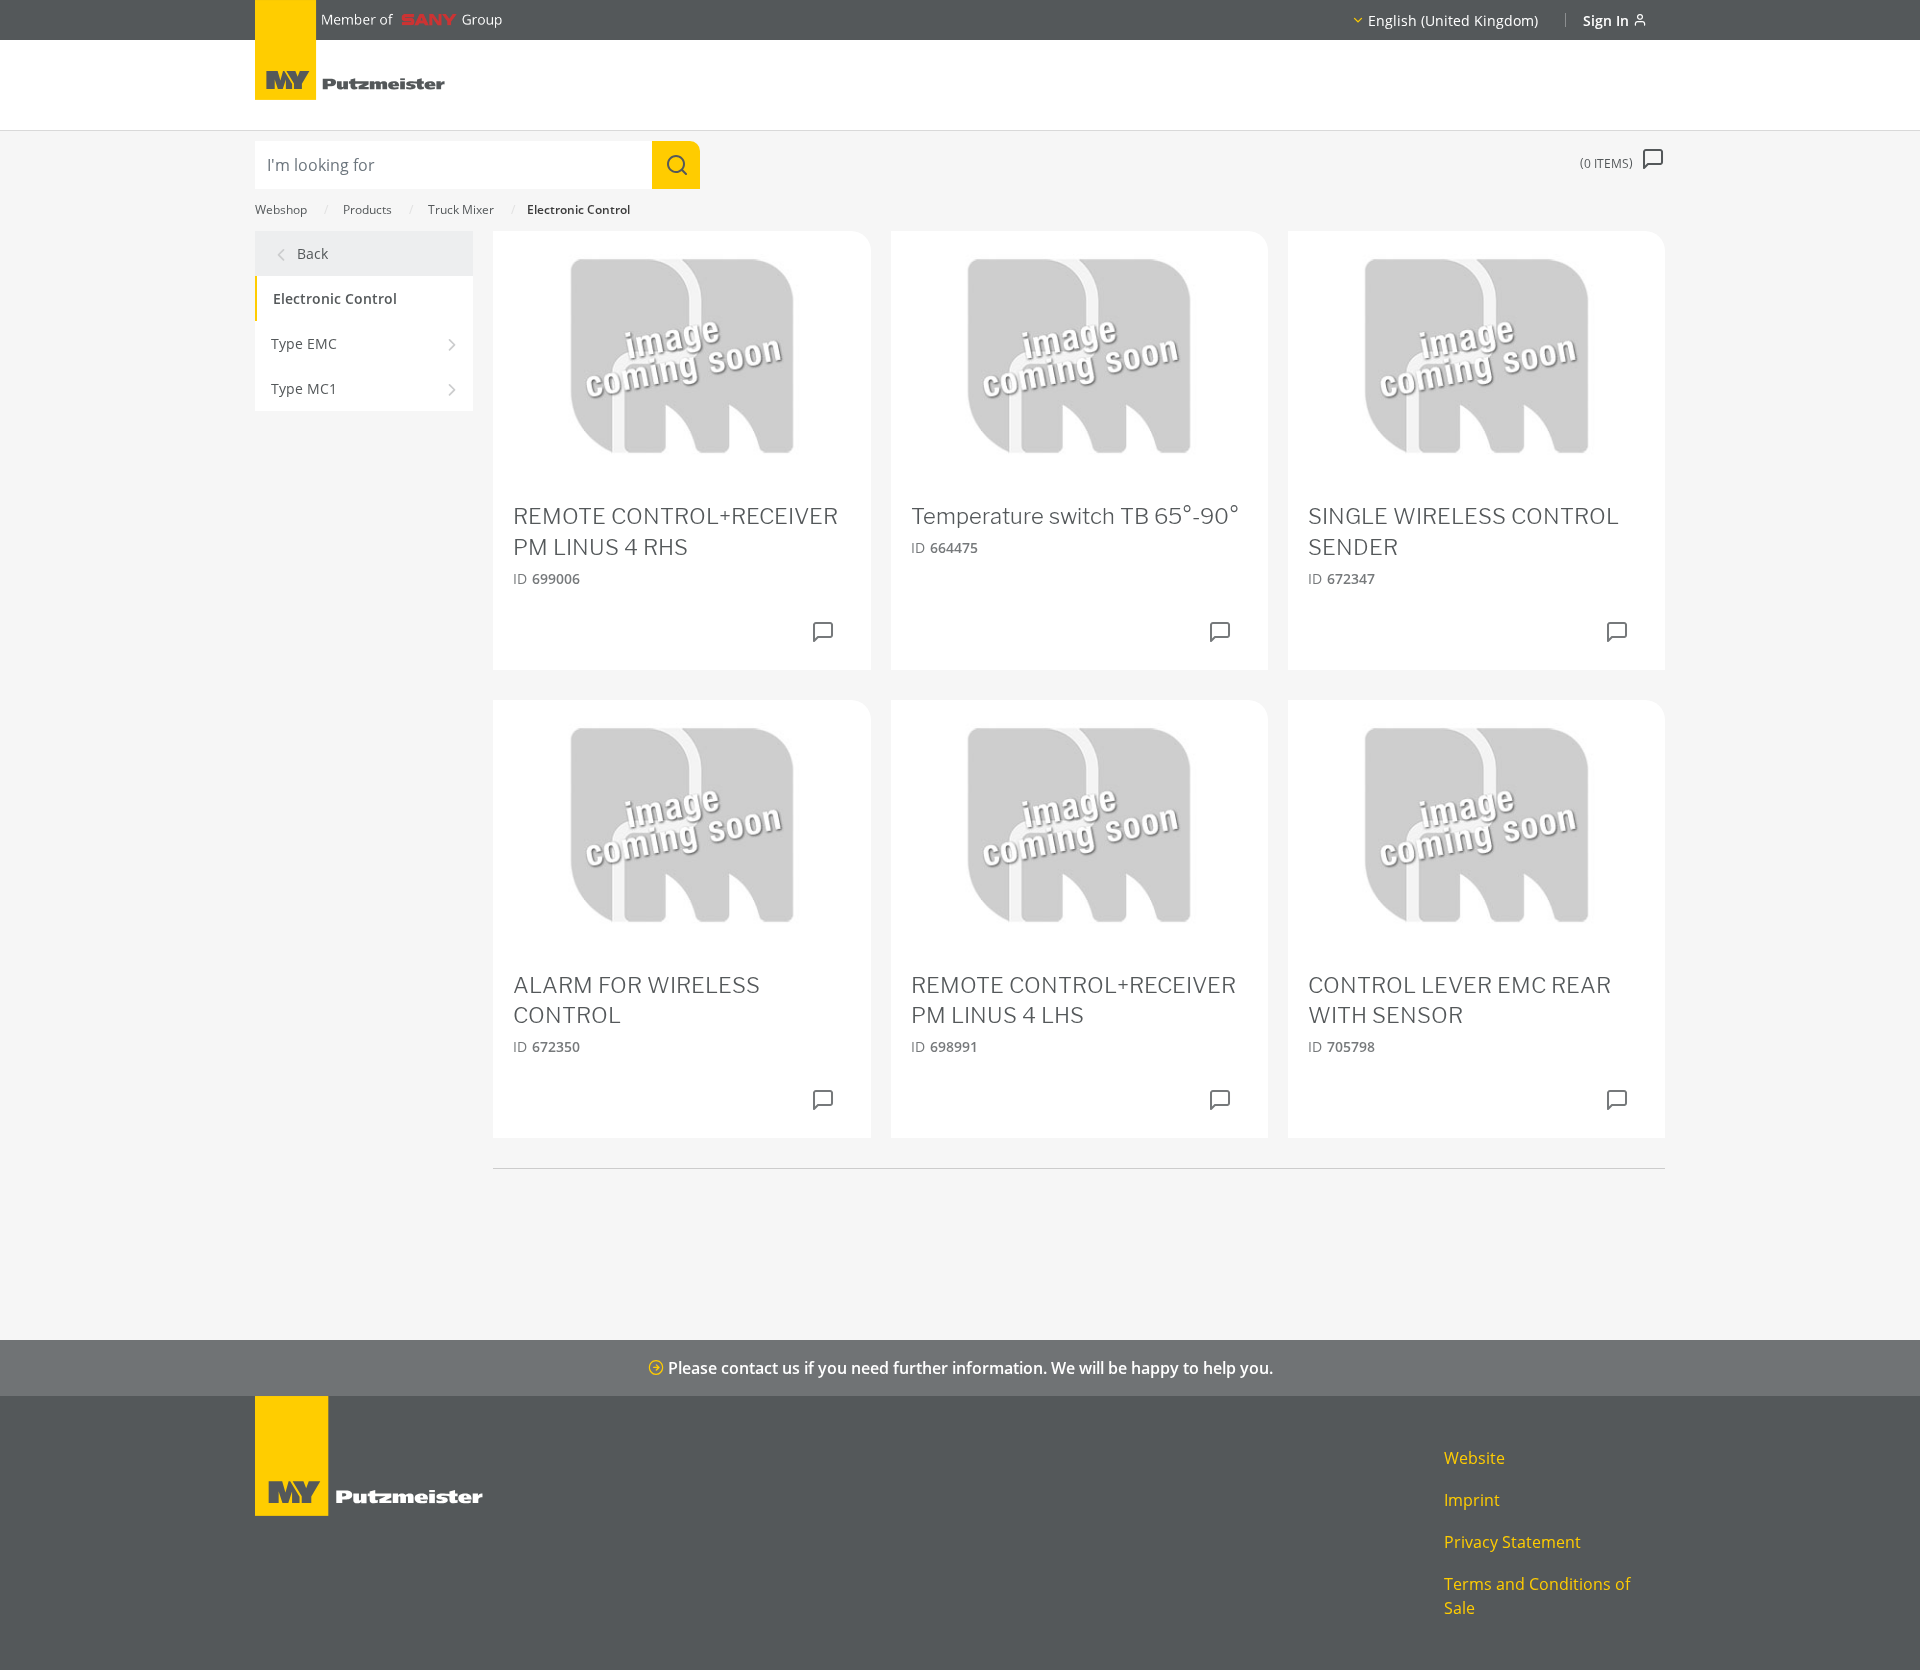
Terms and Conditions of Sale (1537, 1596)
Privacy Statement (1512, 1542)
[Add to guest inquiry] (823, 632)
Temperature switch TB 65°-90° (1075, 516)
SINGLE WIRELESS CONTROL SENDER (1463, 531)
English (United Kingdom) (1453, 20)
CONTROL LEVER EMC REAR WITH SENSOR (1459, 1000)
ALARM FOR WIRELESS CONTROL (636, 1000)
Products (367, 209)
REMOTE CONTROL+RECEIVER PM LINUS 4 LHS (1073, 1000)
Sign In (1608, 20)
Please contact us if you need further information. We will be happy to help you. (968, 1368)
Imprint (1472, 1500)
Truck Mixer (461, 209)
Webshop (281, 209)
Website (1474, 1458)
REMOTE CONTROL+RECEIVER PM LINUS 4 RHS (675, 531)
